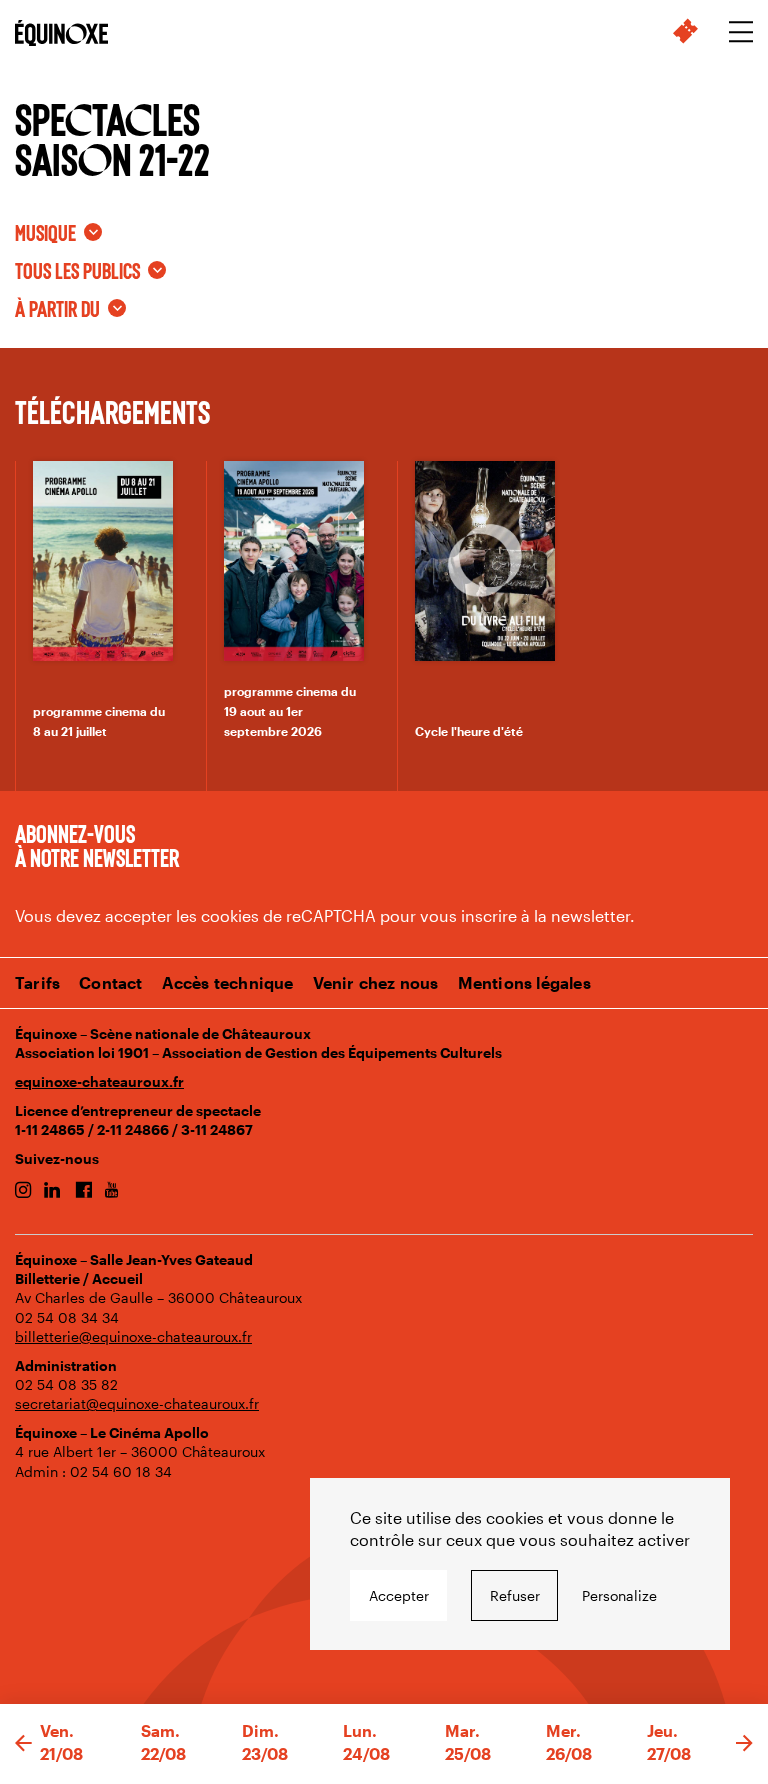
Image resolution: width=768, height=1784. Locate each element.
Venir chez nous (376, 982)
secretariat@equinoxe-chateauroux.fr (137, 1403)
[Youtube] (111, 1191)
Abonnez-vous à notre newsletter (97, 845)
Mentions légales (524, 982)
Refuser (515, 1595)
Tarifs (37, 982)
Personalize (619, 1595)
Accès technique (228, 982)
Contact (110, 982)
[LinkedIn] (52, 1191)
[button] (23, 1744)
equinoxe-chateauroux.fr (99, 1081)
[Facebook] (83, 1191)
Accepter (399, 1595)
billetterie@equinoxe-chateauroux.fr (133, 1336)
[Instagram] (23, 1191)
